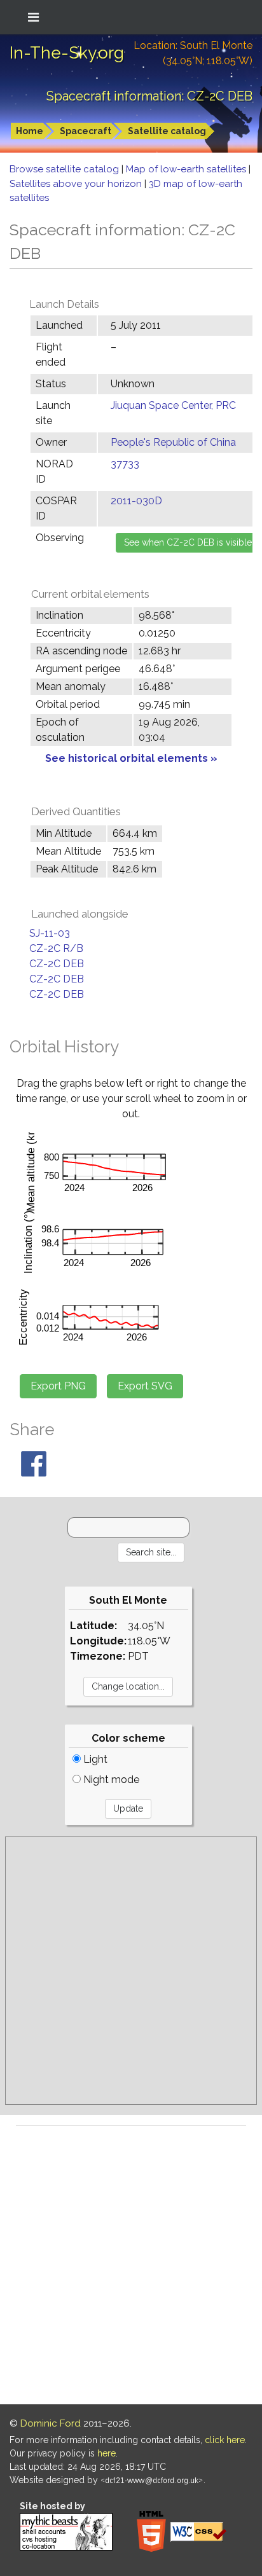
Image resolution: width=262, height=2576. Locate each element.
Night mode (110, 1780)
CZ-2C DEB (57, 964)
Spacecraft (86, 131)
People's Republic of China (173, 442)
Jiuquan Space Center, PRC (173, 405)
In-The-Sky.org (67, 53)
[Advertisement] (131, 1971)
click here (225, 2440)
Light (94, 1759)
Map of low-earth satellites (187, 169)
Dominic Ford (51, 2423)
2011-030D (136, 501)
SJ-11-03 (50, 933)
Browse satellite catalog (65, 169)
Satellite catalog (167, 131)
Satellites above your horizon (77, 184)
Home (30, 131)
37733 (125, 464)
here (107, 2453)
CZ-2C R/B (56, 948)
